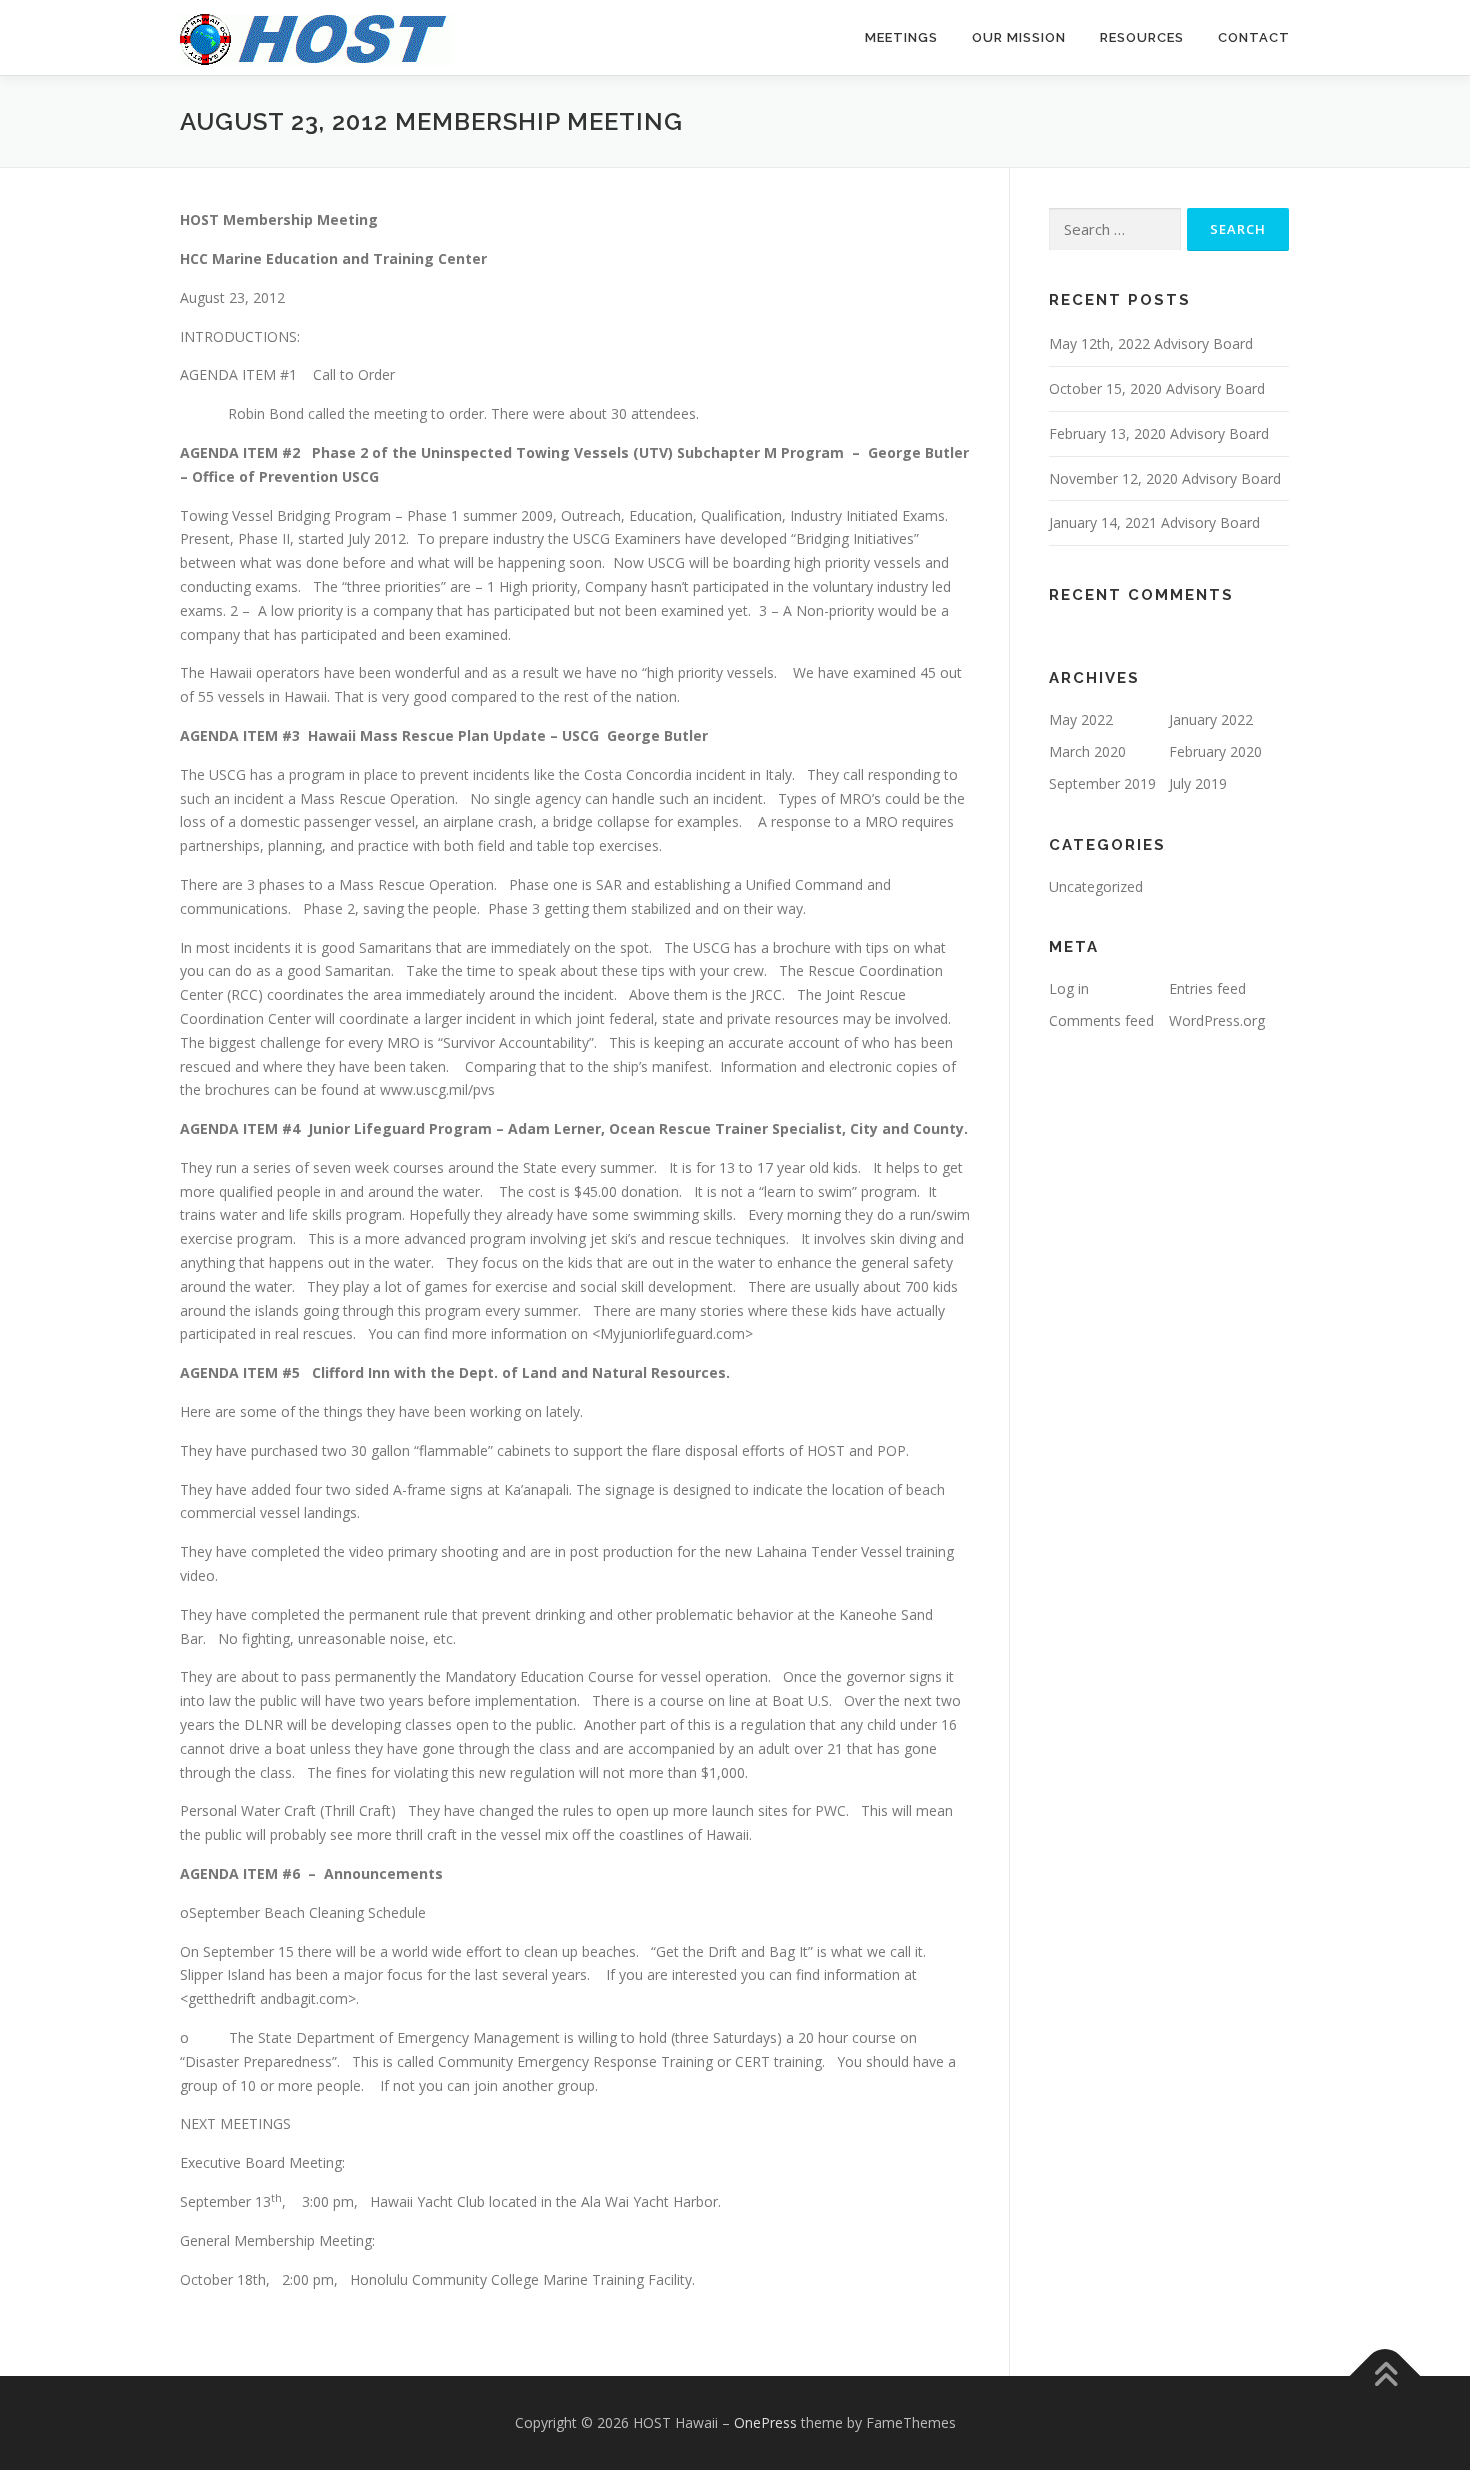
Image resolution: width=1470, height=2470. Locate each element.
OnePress (765, 2422)
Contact (1254, 37)
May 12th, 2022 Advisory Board (1151, 343)
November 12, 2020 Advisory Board (1165, 478)
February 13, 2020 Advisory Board (1159, 433)
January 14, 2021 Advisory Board (1154, 522)
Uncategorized (1096, 886)
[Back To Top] (1385, 2376)
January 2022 (1211, 719)
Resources (1142, 37)
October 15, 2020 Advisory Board (1157, 388)
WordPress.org (1217, 1020)
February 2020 (1215, 751)
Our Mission (1019, 37)
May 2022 (1081, 719)
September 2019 (1102, 783)
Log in (1069, 988)
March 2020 (1087, 751)
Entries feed (1207, 988)
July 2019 (1198, 783)
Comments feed (1101, 1020)
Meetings (901, 37)
